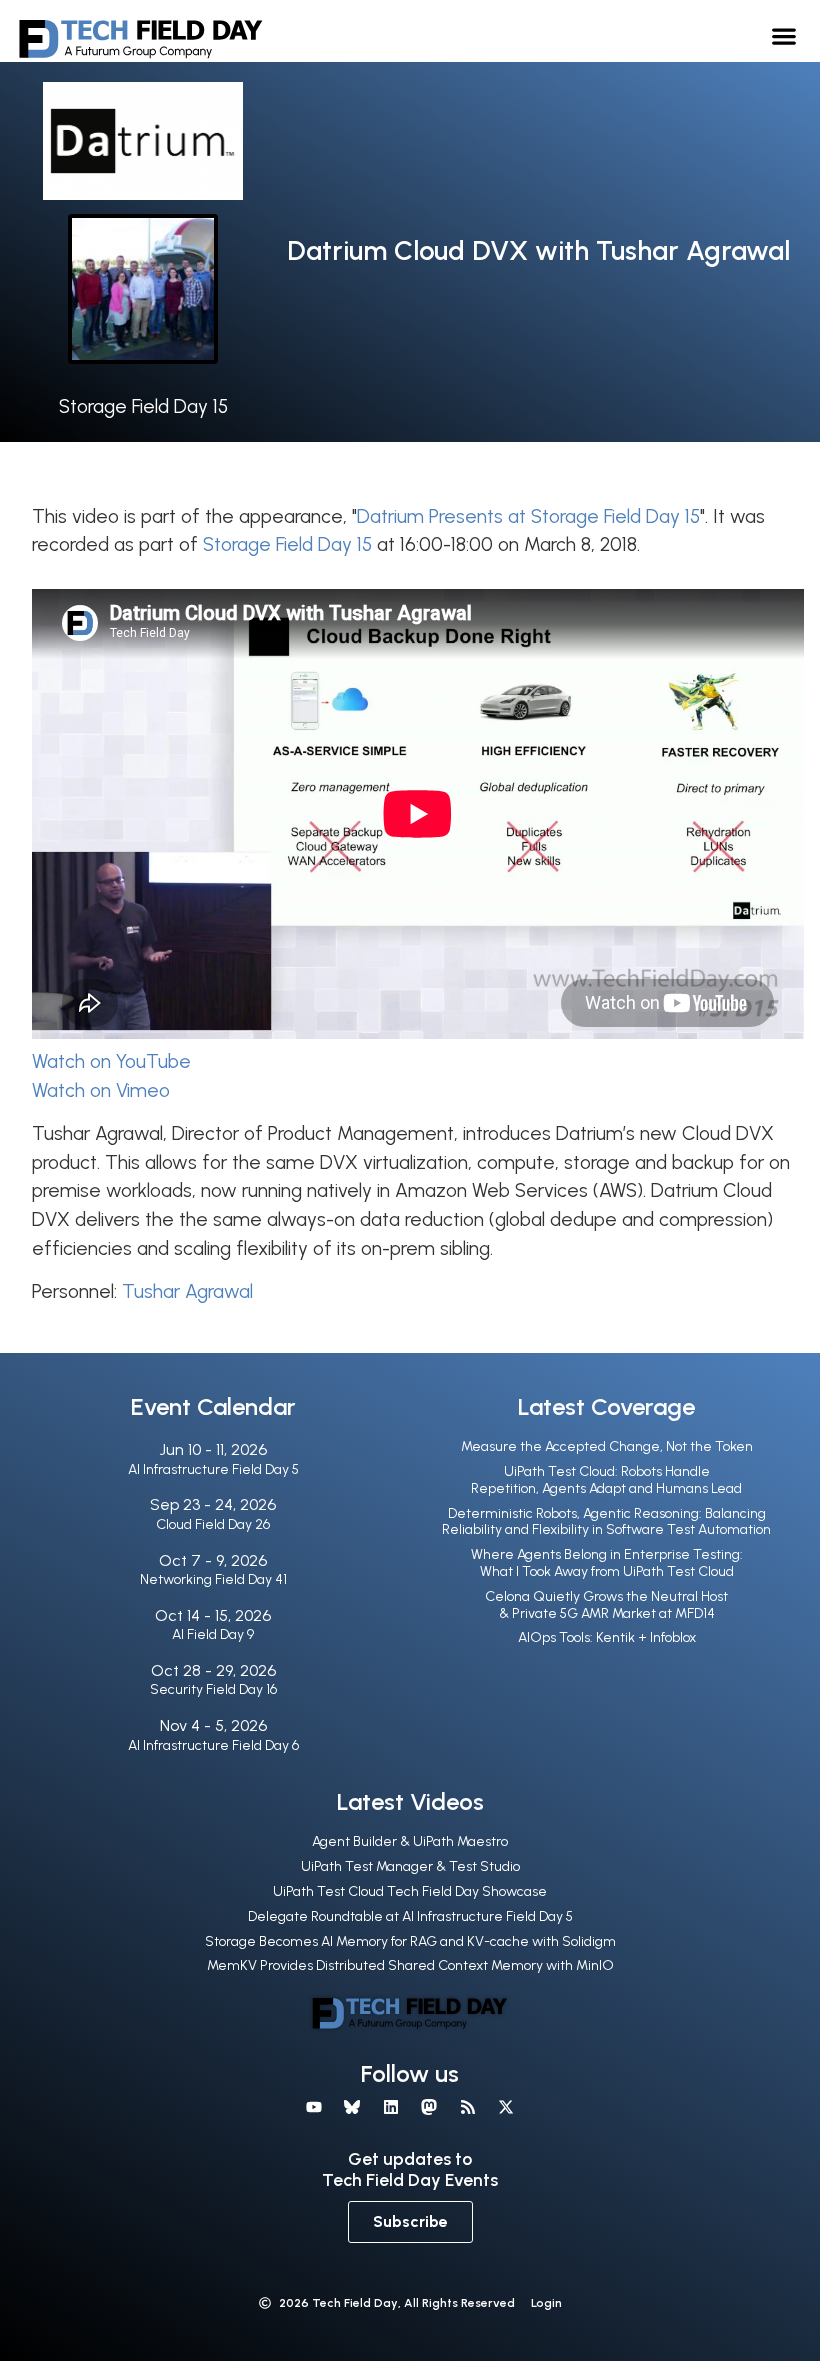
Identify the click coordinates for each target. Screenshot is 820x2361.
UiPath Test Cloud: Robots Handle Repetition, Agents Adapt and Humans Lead (606, 1480)
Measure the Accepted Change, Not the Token (607, 1446)
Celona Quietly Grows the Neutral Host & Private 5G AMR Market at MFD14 (606, 1605)
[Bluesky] (352, 2107)
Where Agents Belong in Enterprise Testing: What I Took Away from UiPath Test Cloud (607, 1563)
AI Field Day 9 (213, 1634)
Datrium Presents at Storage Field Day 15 (528, 516)
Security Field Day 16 (213, 1689)
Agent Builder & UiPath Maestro (410, 1841)
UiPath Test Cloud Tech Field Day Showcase (410, 1891)
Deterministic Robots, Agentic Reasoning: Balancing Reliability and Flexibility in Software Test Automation (606, 1522)
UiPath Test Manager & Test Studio (410, 1866)
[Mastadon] (429, 2107)
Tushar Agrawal (187, 1291)
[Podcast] (467, 2107)
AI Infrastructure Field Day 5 (213, 1469)
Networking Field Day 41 (213, 1579)
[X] (506, 2107)
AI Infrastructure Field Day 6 (213, 1745)
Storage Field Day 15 (143, 406)
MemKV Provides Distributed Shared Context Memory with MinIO (410, 1965)
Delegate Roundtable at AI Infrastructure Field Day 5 (410, 1916)
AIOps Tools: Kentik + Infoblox (607, 1637)
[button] (784, 35)
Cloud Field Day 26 (213, 1524)
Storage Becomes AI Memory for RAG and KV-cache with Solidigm (410, 1941)
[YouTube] (314, 2107)
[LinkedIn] (391, 2107)
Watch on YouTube (111, 1061)
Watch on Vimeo (101, 1090)
